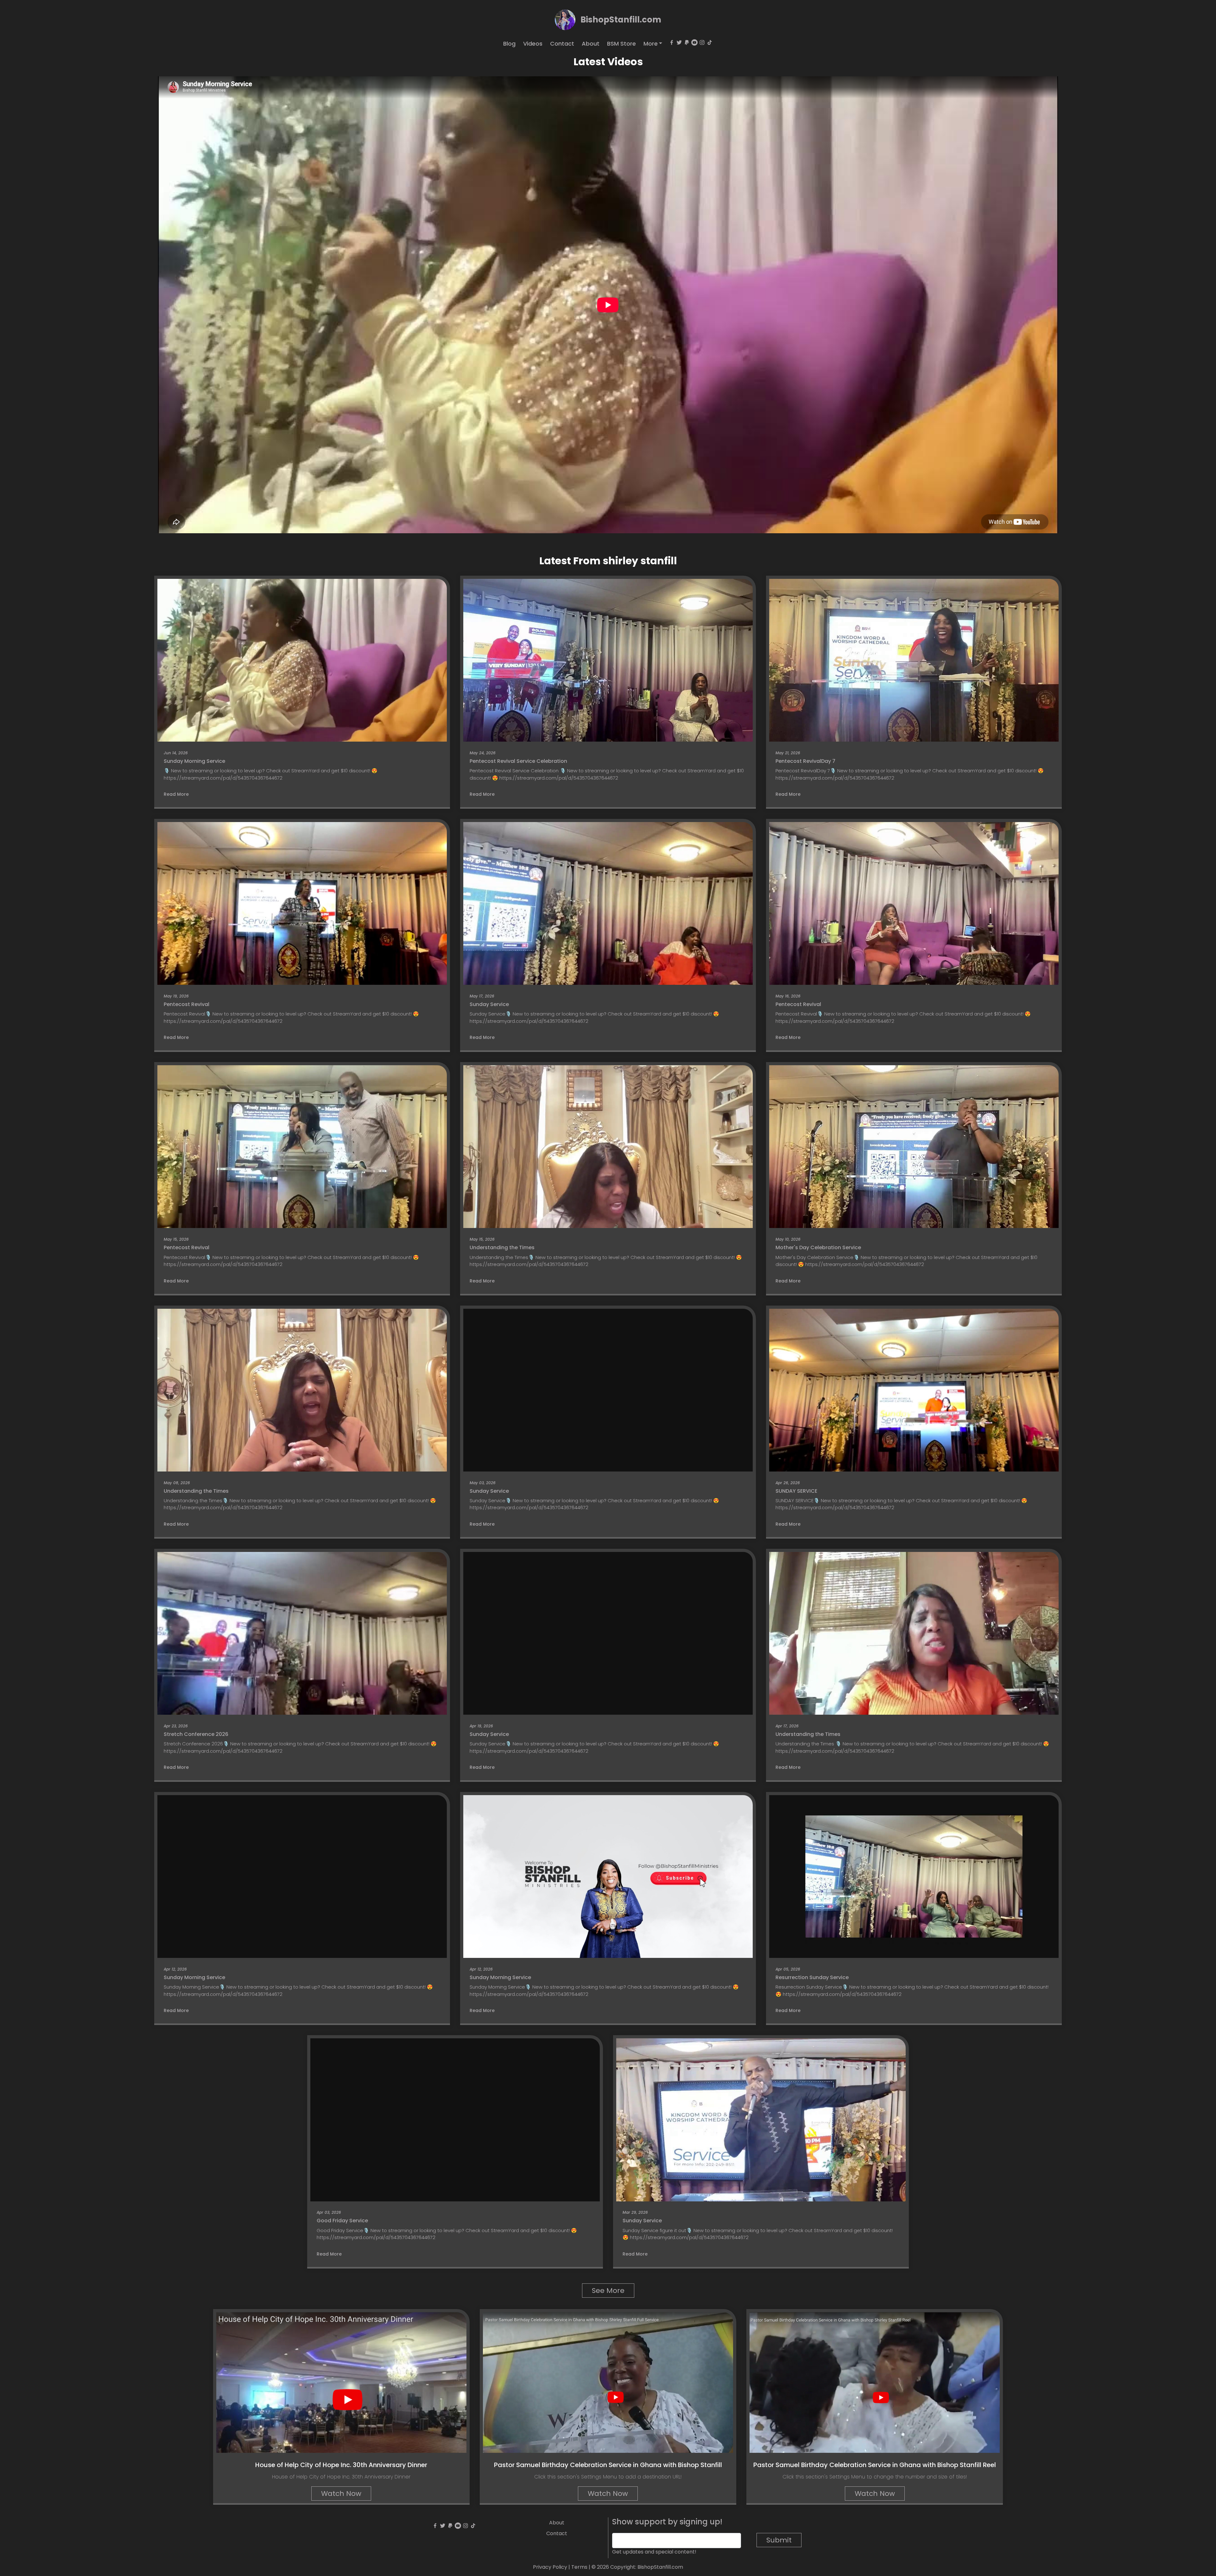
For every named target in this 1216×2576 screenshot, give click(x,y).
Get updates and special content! (654, 2552)
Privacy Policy (550, 2567)
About (591, 44)
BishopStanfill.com (621, 20)
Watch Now (341, 2494)
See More (608, 2291)
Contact (562, 44)
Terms (579, 2567)
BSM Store (621, 44)
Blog (509, 44)
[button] (653, 44)
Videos (533, 44)
